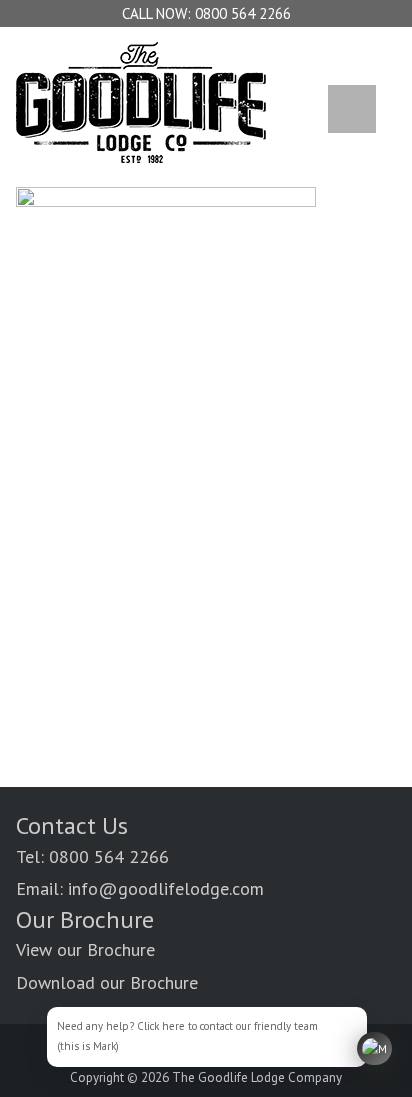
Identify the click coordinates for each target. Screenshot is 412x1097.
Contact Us (72, 825)
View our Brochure (85, 949)
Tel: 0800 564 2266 (92, 856)
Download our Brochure (107, 982)
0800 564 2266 (243, 13)
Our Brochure (85, 919)
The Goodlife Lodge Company (257, 1077)
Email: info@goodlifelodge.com (140, 888)
